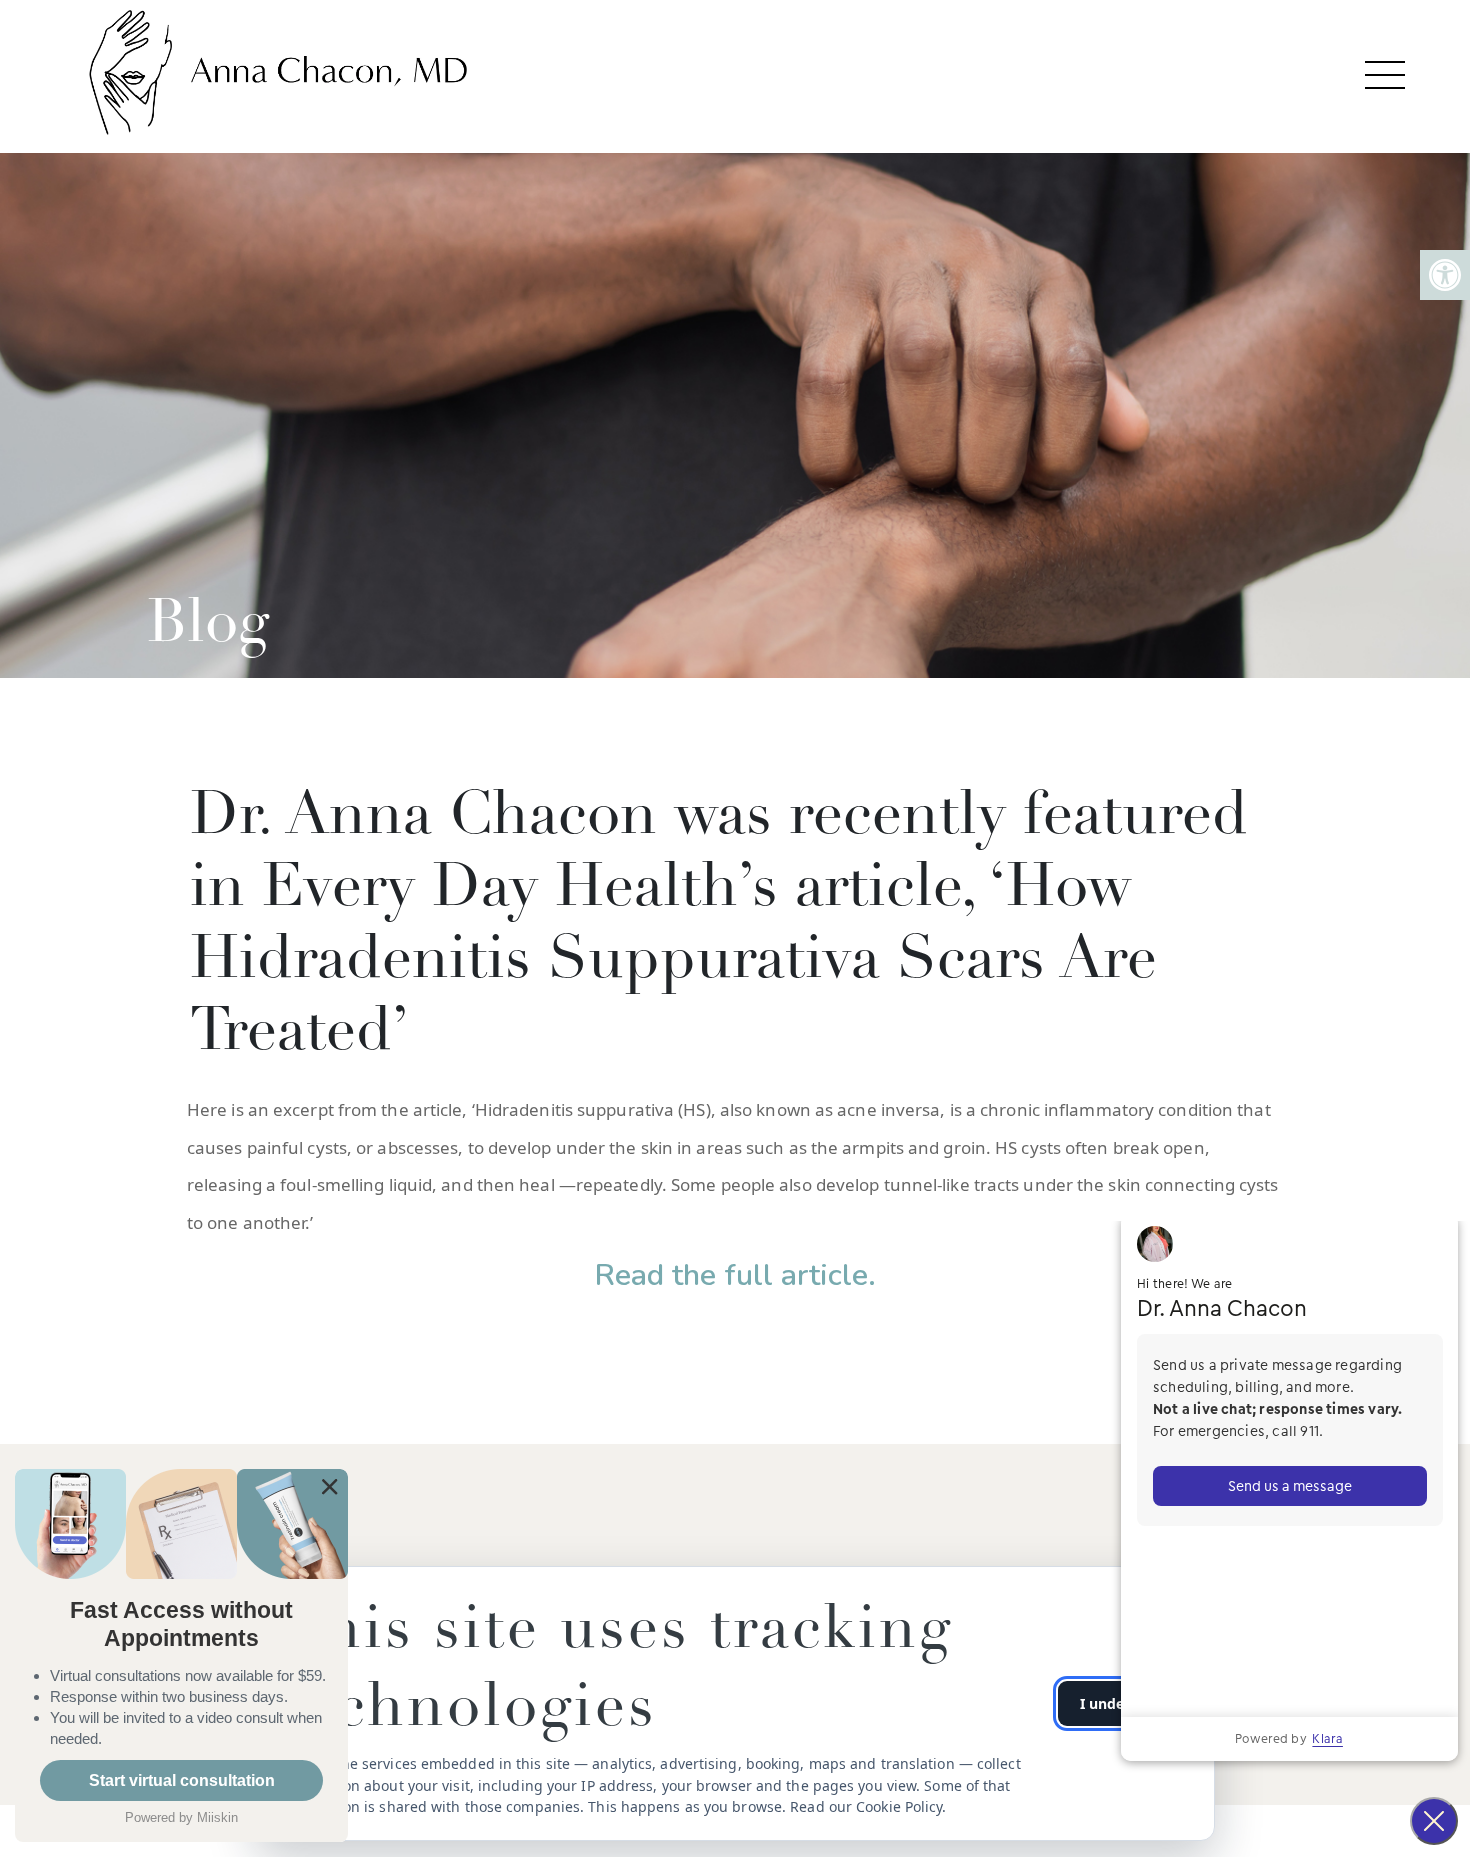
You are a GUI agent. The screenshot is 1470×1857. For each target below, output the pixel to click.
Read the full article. (735, 1275)
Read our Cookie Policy (866, 1806)
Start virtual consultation (182, 1780)
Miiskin (217, 1817)
